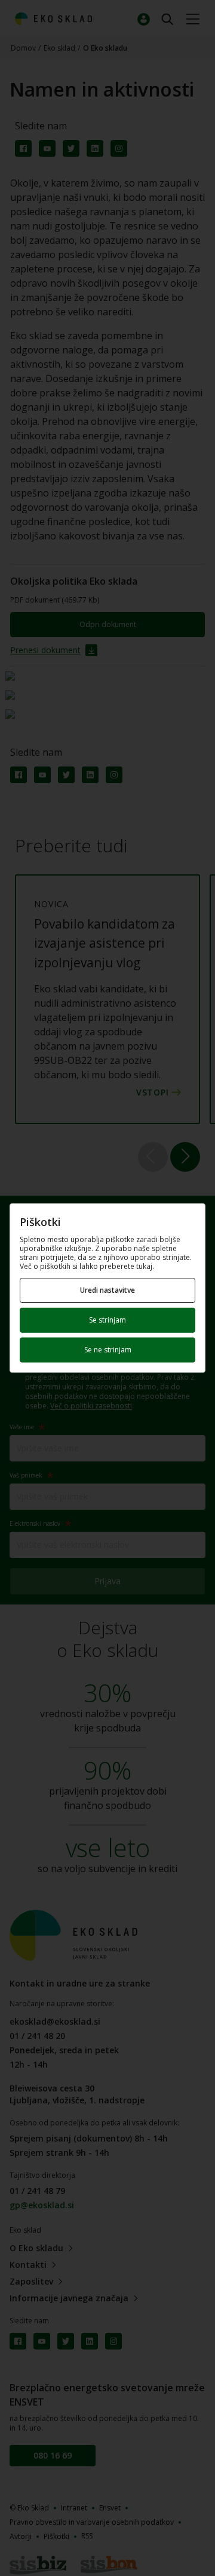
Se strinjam (107, 1320)
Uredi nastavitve (107, 1290)
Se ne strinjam (108, 1350)
